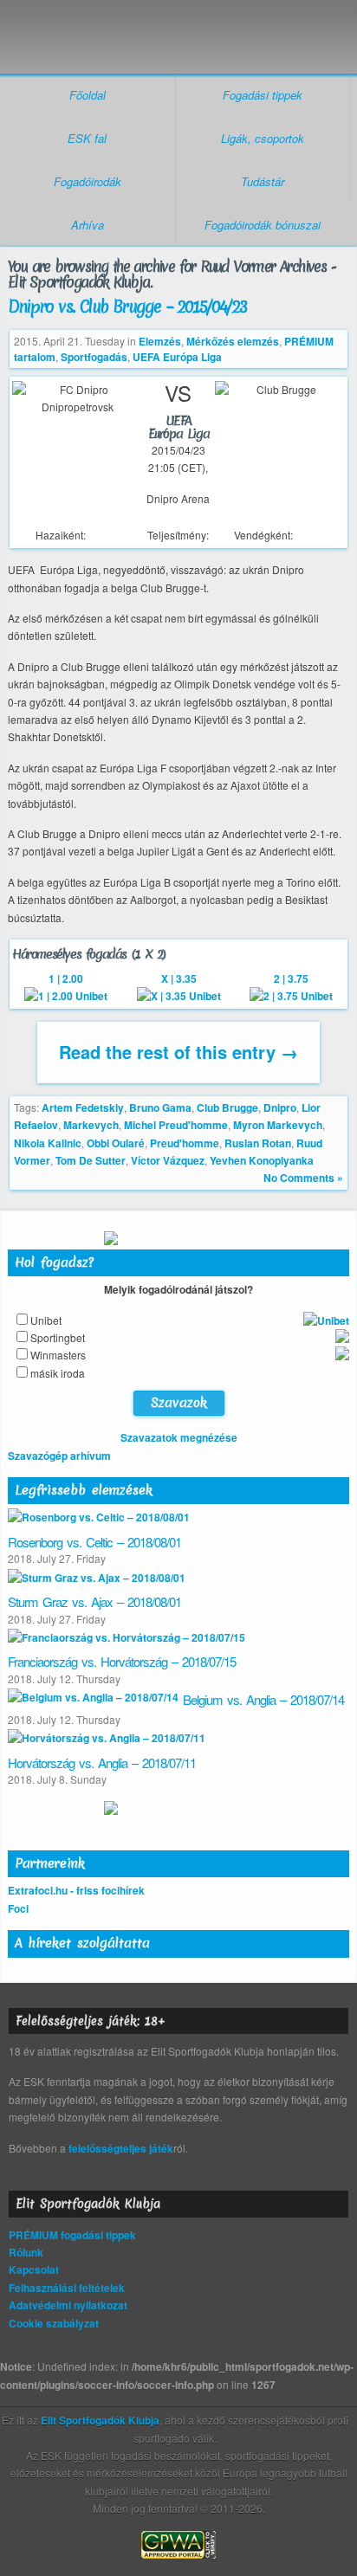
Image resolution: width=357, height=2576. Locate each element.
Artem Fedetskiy (83, 1107)
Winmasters (58, 1355)
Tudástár (263, 181)
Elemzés (160, 341)
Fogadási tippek (263, 95)
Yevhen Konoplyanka (262, 1160)
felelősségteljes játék (121, 2148)
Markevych (91, 1125)
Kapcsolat (34, 2269)
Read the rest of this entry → (178, 1052)
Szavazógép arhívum (59, 1456)
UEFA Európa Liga (177, 357)
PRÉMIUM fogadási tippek (72, 2235)
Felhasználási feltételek (67, 2288)
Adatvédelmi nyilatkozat (68, 2305)
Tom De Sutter (91, 1160)
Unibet (46, 1320)
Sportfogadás (94, 357)
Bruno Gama (160, 1107)
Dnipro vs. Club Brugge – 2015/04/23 (127, 307)
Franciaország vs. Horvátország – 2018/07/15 (122, 1661)
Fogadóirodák (88, 181)
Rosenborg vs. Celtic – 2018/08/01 (94, 1542)
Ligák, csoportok (263, 138)
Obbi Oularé (116, 1143)
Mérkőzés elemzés (233, 341)
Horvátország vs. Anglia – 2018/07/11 (102, 1763)
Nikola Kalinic (48, 1143)
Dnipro (280, 1107)
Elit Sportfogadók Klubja (178, 28)
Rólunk (26, 2252)
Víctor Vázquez (168, 1160)
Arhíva (88, 225)
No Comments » (303, 1178)
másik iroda (58, 1373)
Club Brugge (227, 1107)
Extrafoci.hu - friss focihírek (76, 1890)
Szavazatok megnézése (179, 1437)
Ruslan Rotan (258, 1143)
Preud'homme (185, 1143)
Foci (18, 1908)
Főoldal (88, 95)
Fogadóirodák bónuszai (263, 225)
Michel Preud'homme (176, 1125)
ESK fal (87, 138)
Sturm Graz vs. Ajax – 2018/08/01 (94, 1601)
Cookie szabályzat (54, 2323)
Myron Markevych (278, 1125)
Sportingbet (58, 1337)
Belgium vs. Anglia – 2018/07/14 (263, 1699)
